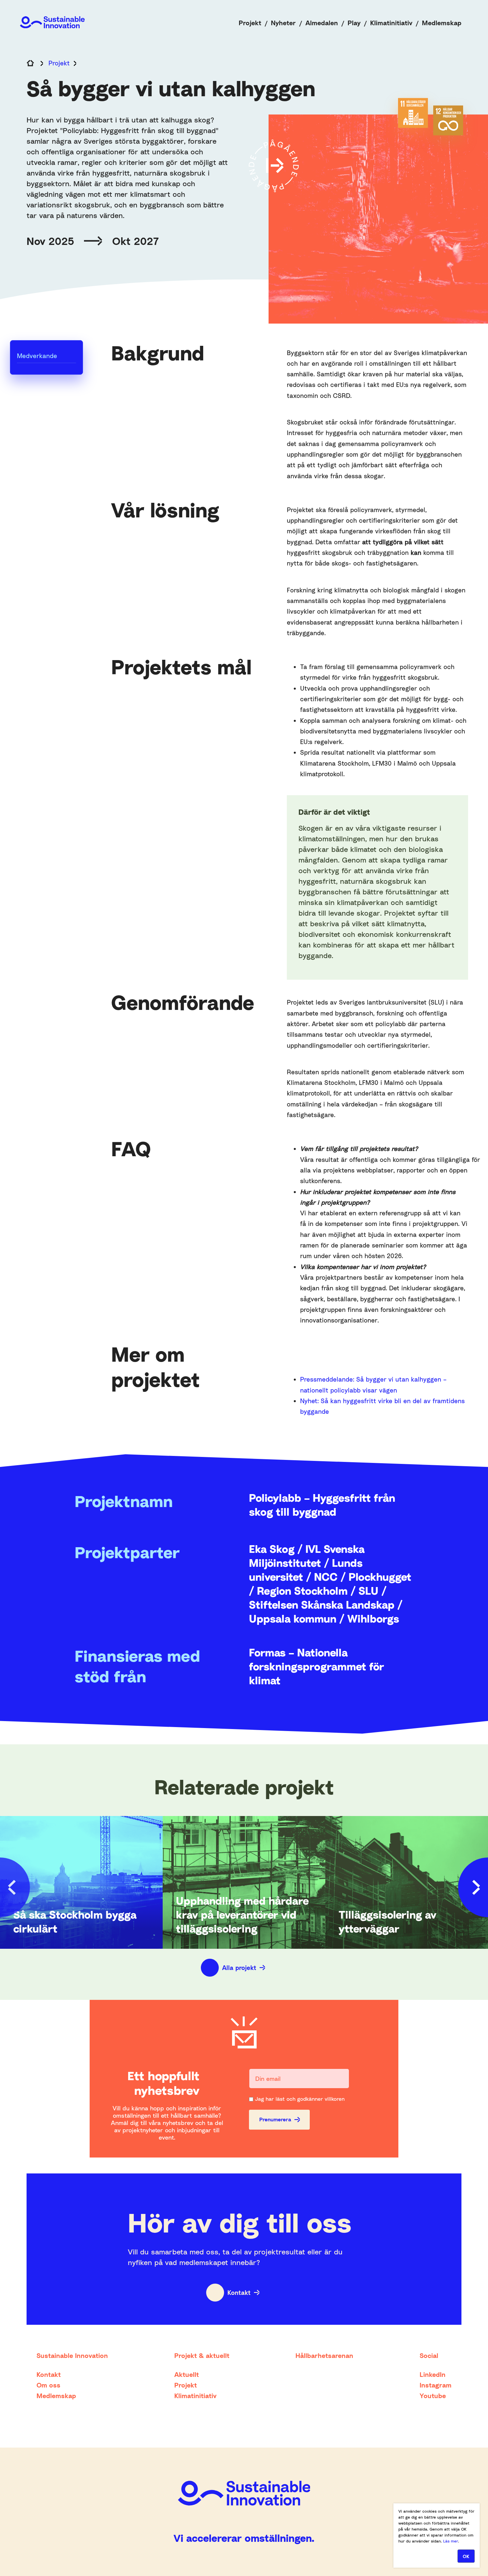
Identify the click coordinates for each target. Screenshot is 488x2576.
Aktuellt (187, 2374)
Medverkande (37, 356)
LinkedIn (433, 2374)
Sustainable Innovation (72, 2355)
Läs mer (451, 2541)
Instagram (436, 2385)
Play (354, 23)
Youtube (433, 2395)
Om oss (48, 2385)
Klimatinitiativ (391, 23)
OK (466, 2556)
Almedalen (322, 23)
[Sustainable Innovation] (52, 22)
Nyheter (283, 23)
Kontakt (239, 2292)
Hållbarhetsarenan (324, 2355)
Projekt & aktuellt (202, 2355)
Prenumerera (275, 2119)
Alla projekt (239, 1968)
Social (429, 2355)
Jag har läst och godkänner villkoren (300, 2099)
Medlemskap (442, 23)
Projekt (250, 23)
